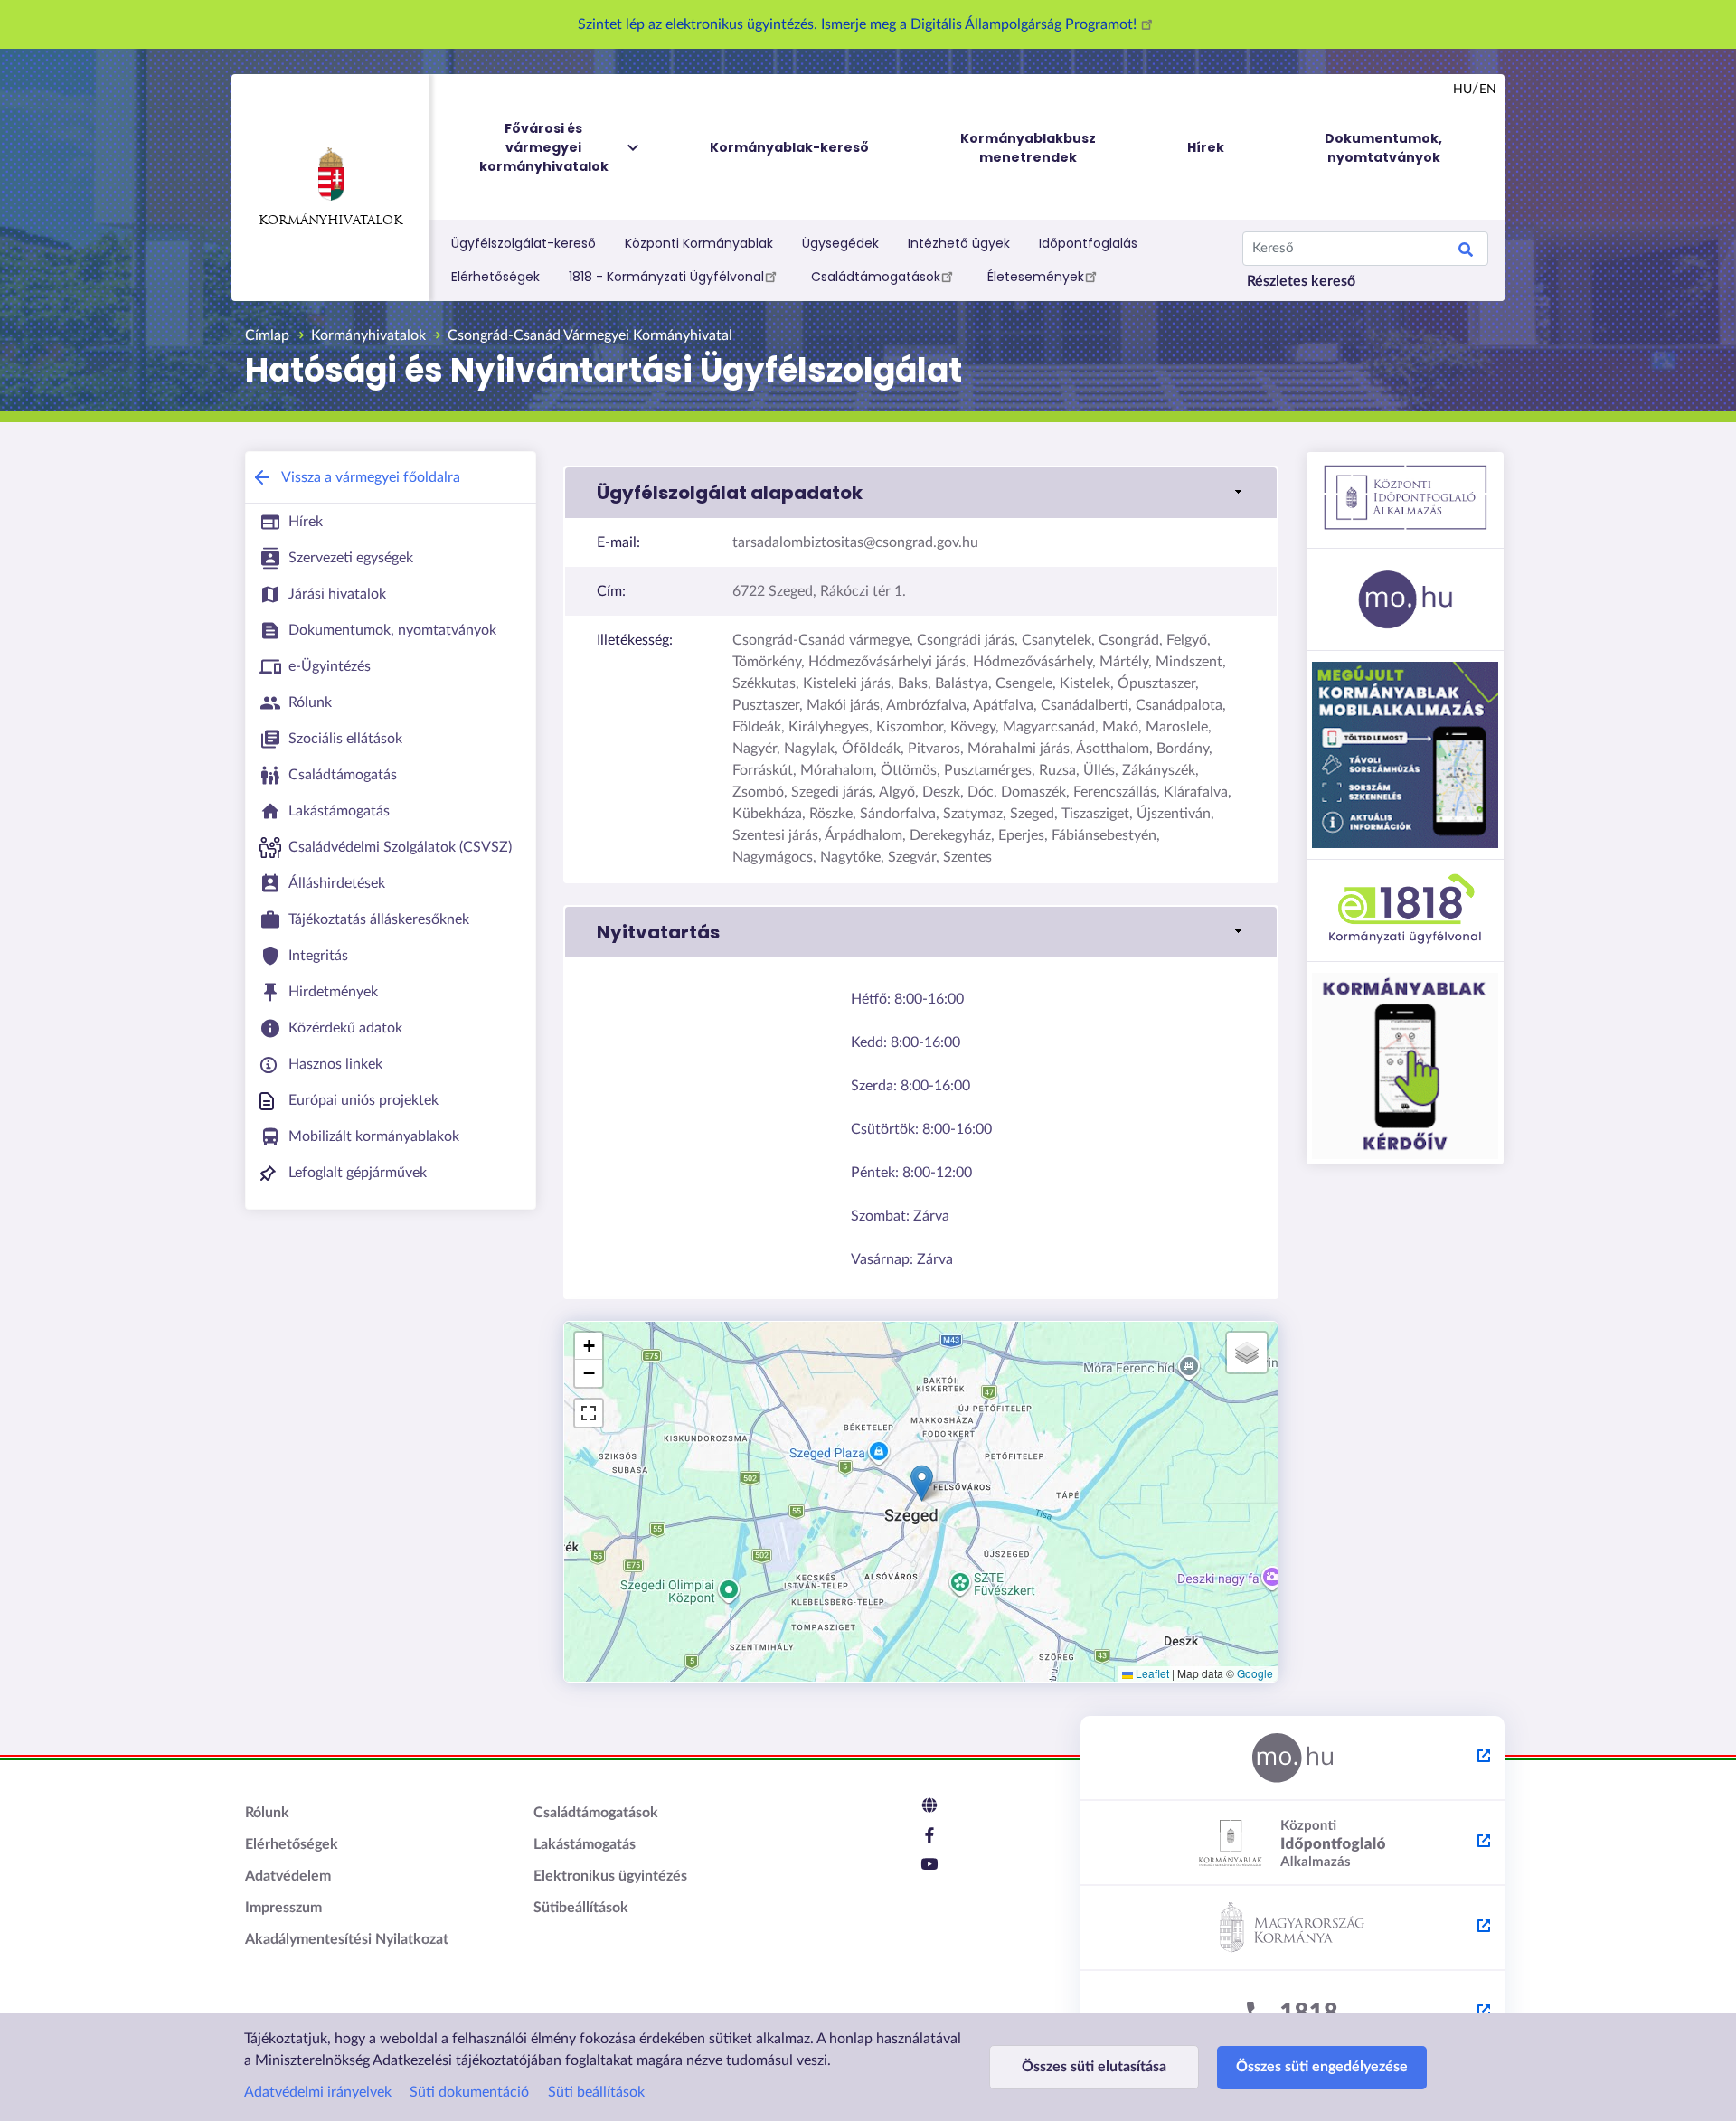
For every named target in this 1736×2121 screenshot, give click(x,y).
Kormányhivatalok (330, 221)
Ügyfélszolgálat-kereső (524, 243)
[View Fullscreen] (589, 1413)
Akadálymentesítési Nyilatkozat (347, 1939)
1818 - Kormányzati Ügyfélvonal (666, 277)
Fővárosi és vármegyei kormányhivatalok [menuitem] (544, 147)
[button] (921, 493)
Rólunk (267, 1813)
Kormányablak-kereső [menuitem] (789, 147)
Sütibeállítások (581, 1908)
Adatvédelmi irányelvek (318, 2092)
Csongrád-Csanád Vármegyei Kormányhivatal (590, 335)
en (1488, 90)
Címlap (267, 335)
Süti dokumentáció (469, 2092)
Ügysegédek (840, 243)
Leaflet (1151, 1673)
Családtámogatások (876, 277)
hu (1462, 90)
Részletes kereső (1301, 281)
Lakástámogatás (585, 1844)
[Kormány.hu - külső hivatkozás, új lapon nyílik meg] (1293, 1928)
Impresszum (283, 1908)
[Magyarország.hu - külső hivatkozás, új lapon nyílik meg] (1293, 1758)
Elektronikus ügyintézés (610, 1876)
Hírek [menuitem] (1206, 147)
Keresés (1466, 252)
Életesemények (1036, 277)
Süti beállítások (596, 2092)
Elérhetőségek (495, 277)
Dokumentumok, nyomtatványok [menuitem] (1383, 148)
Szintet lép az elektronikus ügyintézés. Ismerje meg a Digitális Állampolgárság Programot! (859, 24)
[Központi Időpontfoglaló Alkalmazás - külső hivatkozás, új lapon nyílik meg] (1293, 1843)
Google (1255, 1673)
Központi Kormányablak (699, 243)
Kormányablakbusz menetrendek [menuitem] (1028, 148)
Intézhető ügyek (959, 243)
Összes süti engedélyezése (1322, 2067)
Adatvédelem (288, 1876)
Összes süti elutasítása (1094, 2067)
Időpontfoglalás (1088, 243)
